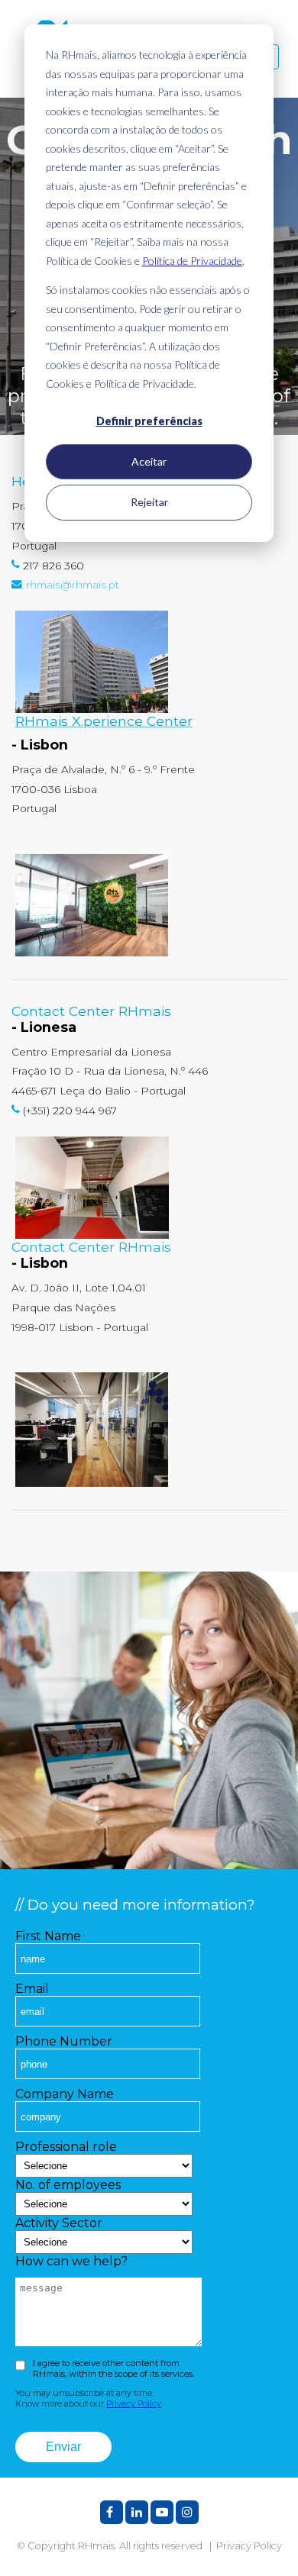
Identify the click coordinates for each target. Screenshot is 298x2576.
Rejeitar (149, 502)
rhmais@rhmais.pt (73, 585)
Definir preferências (149, 421)
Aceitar (149, 461)
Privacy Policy (134, 2404)
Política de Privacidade (192, 261)
